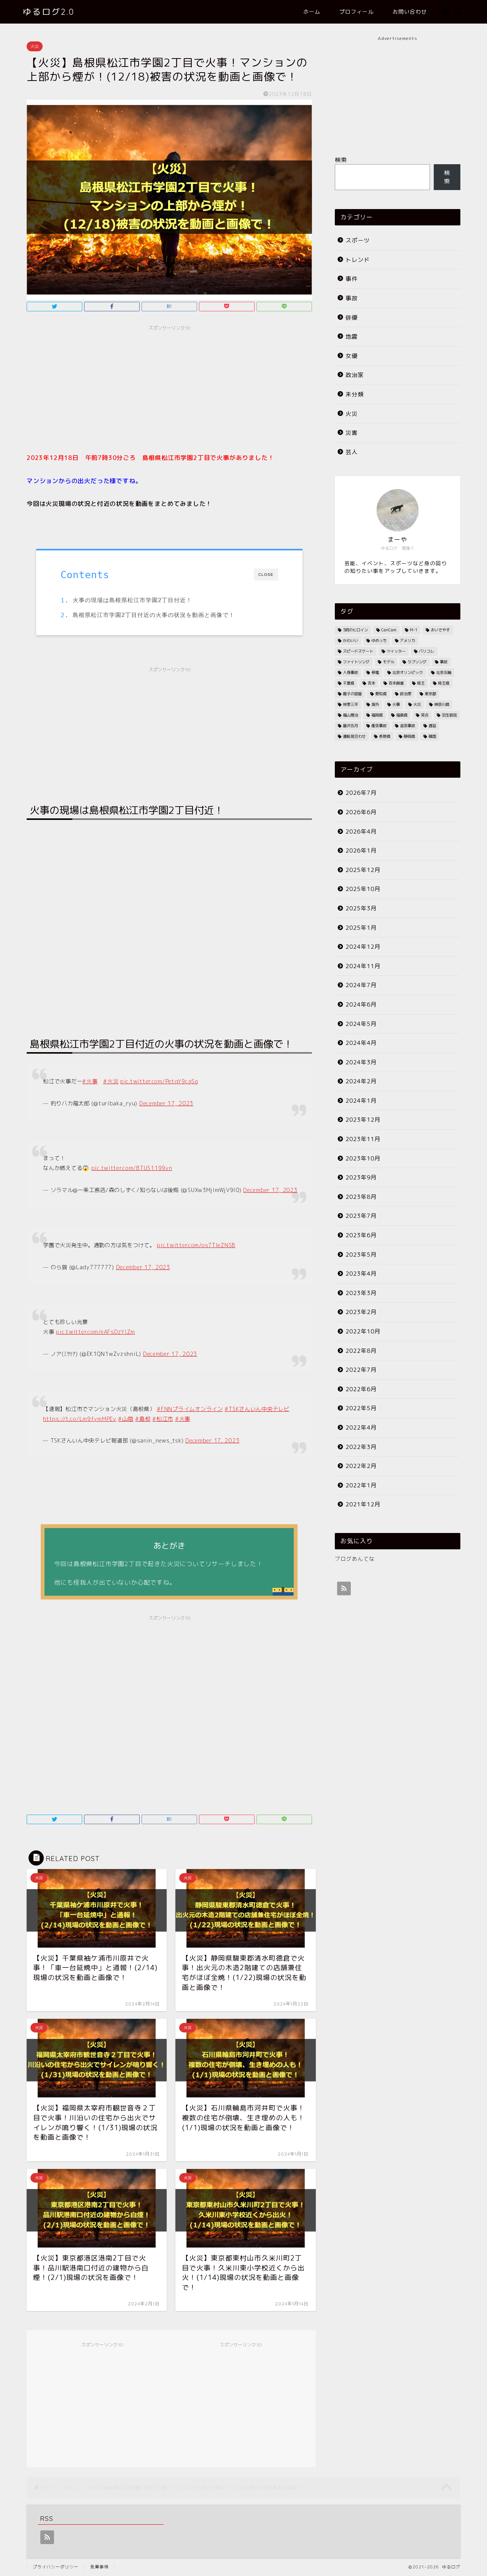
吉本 (371, 683)
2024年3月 (361, 1062)
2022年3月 (361, 1447)
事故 (352, 298)
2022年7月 (361, 1370)
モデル (388, 662)
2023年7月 (361, 1216)
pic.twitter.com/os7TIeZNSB (196, 1245)
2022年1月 (361, 1485)
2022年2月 (361, 1466)
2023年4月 (361, 1274)
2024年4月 (361, 1043)
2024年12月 (363, 947)
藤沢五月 (350, 726)
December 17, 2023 (166, 1103)
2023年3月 (361, 1293)
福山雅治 (350, 715)
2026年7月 (361, 793)
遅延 (432, 726)
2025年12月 (363, 870)
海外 (375, 704)
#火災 (111, 1081)
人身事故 (350, 672)
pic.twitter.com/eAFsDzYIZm (95, 1332)
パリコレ (427, 651)
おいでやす (440, 630)
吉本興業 (396, 683)
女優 (352, 356)
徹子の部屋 (352, 694)
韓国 (432, 736)
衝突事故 (379, 726)
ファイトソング (356, 662)
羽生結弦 (449, 715)
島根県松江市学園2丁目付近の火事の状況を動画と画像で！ (154, 615)
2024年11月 (363, 966)
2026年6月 (361, 812)
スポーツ (358, 240)
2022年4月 (361, 1428)
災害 (352, 433)
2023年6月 (361, 1235)
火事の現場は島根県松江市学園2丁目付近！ (132, 600)
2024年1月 (361, 1101)
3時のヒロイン (355, 630)
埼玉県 (444, 683)
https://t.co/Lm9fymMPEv (80, 1419)
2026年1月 (361, 850)
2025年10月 (363, 889)
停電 (375, 672)
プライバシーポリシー (56, 2567)
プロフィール (356, 12)
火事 (396, 704)
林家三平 (350, 704)
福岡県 (377, 715)
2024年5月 (361, 1024)
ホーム (312, 12)
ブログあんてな (355, 1559)
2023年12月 (363, 1120)
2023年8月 (361, 1197)
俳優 (352, 318)
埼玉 (421, 683)
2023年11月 (363, 1139)
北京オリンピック (407, 672)
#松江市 (163, 1419)
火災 (35, 46)
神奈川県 (442, 704)
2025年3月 (361, 908)
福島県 (402, 715)
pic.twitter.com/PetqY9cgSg (159, 1081)
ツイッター (396, 651)
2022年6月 (361, 1389)
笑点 (425, 715)
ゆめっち (379, 640)
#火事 (90, 1081)
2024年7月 (361, 985)
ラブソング (417, 662)
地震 (352, 337)
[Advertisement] (169, 388)
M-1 (414, 630)
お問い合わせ (410, 12)
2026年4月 (361, 831)
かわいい (350, 640)
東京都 (430, 694)
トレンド (358, 260)
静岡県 (409, 736)
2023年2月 (361, 1312)
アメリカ (407, 640)
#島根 (143, 1419)
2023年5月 (361, 1255)
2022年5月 (361, 1408)
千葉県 (349, 683)
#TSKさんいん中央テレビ (257, 1409)
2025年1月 (361, 928)
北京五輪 (444, 672)
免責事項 (99, 2567)
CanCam (389, 630)
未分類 (355, 394)
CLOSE (266, 575)
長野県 (385, 736)
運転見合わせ (354, 736)
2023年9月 (361, 1177)
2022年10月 (363, 1331)
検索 (341, 160)
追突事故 (407, 726)
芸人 (352, 452)
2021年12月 (363, 1504)
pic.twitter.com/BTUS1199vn (132, 1168)
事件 (352, 279)
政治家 (355, 375)
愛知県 (381, 694)
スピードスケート (358, 651)
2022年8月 (361, 1351)
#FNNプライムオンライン (190, 1409)
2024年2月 (361, 1081)
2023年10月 (363, 1158)
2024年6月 (361, 1004)
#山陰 (126, 1419)
